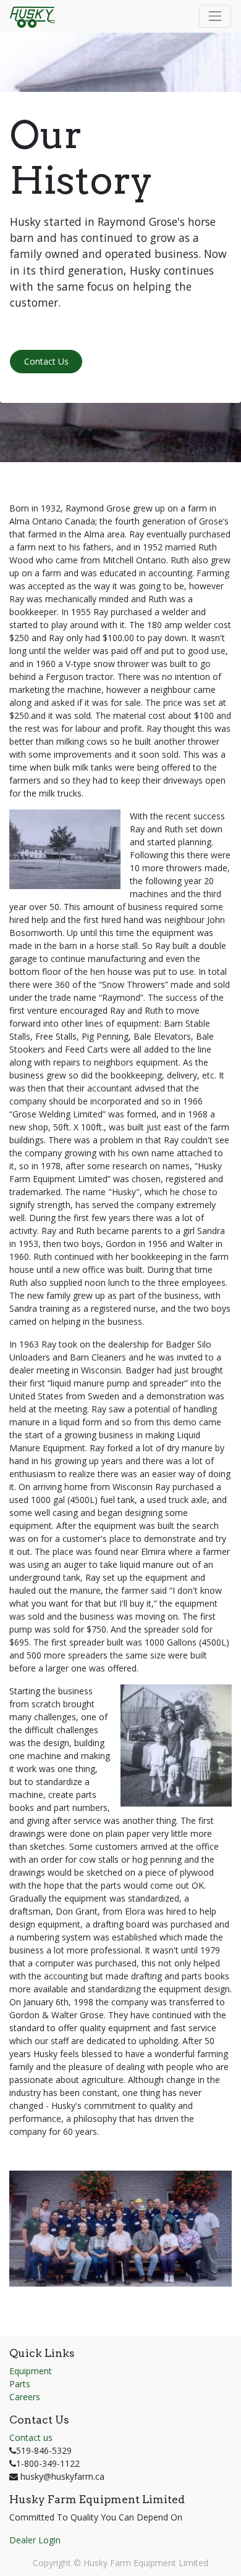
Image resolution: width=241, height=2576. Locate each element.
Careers (25, 2397)
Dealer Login (35, 2540)
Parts (20, 2384)
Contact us (31, 2437)
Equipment (31, 2371)
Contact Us (46, 361)
